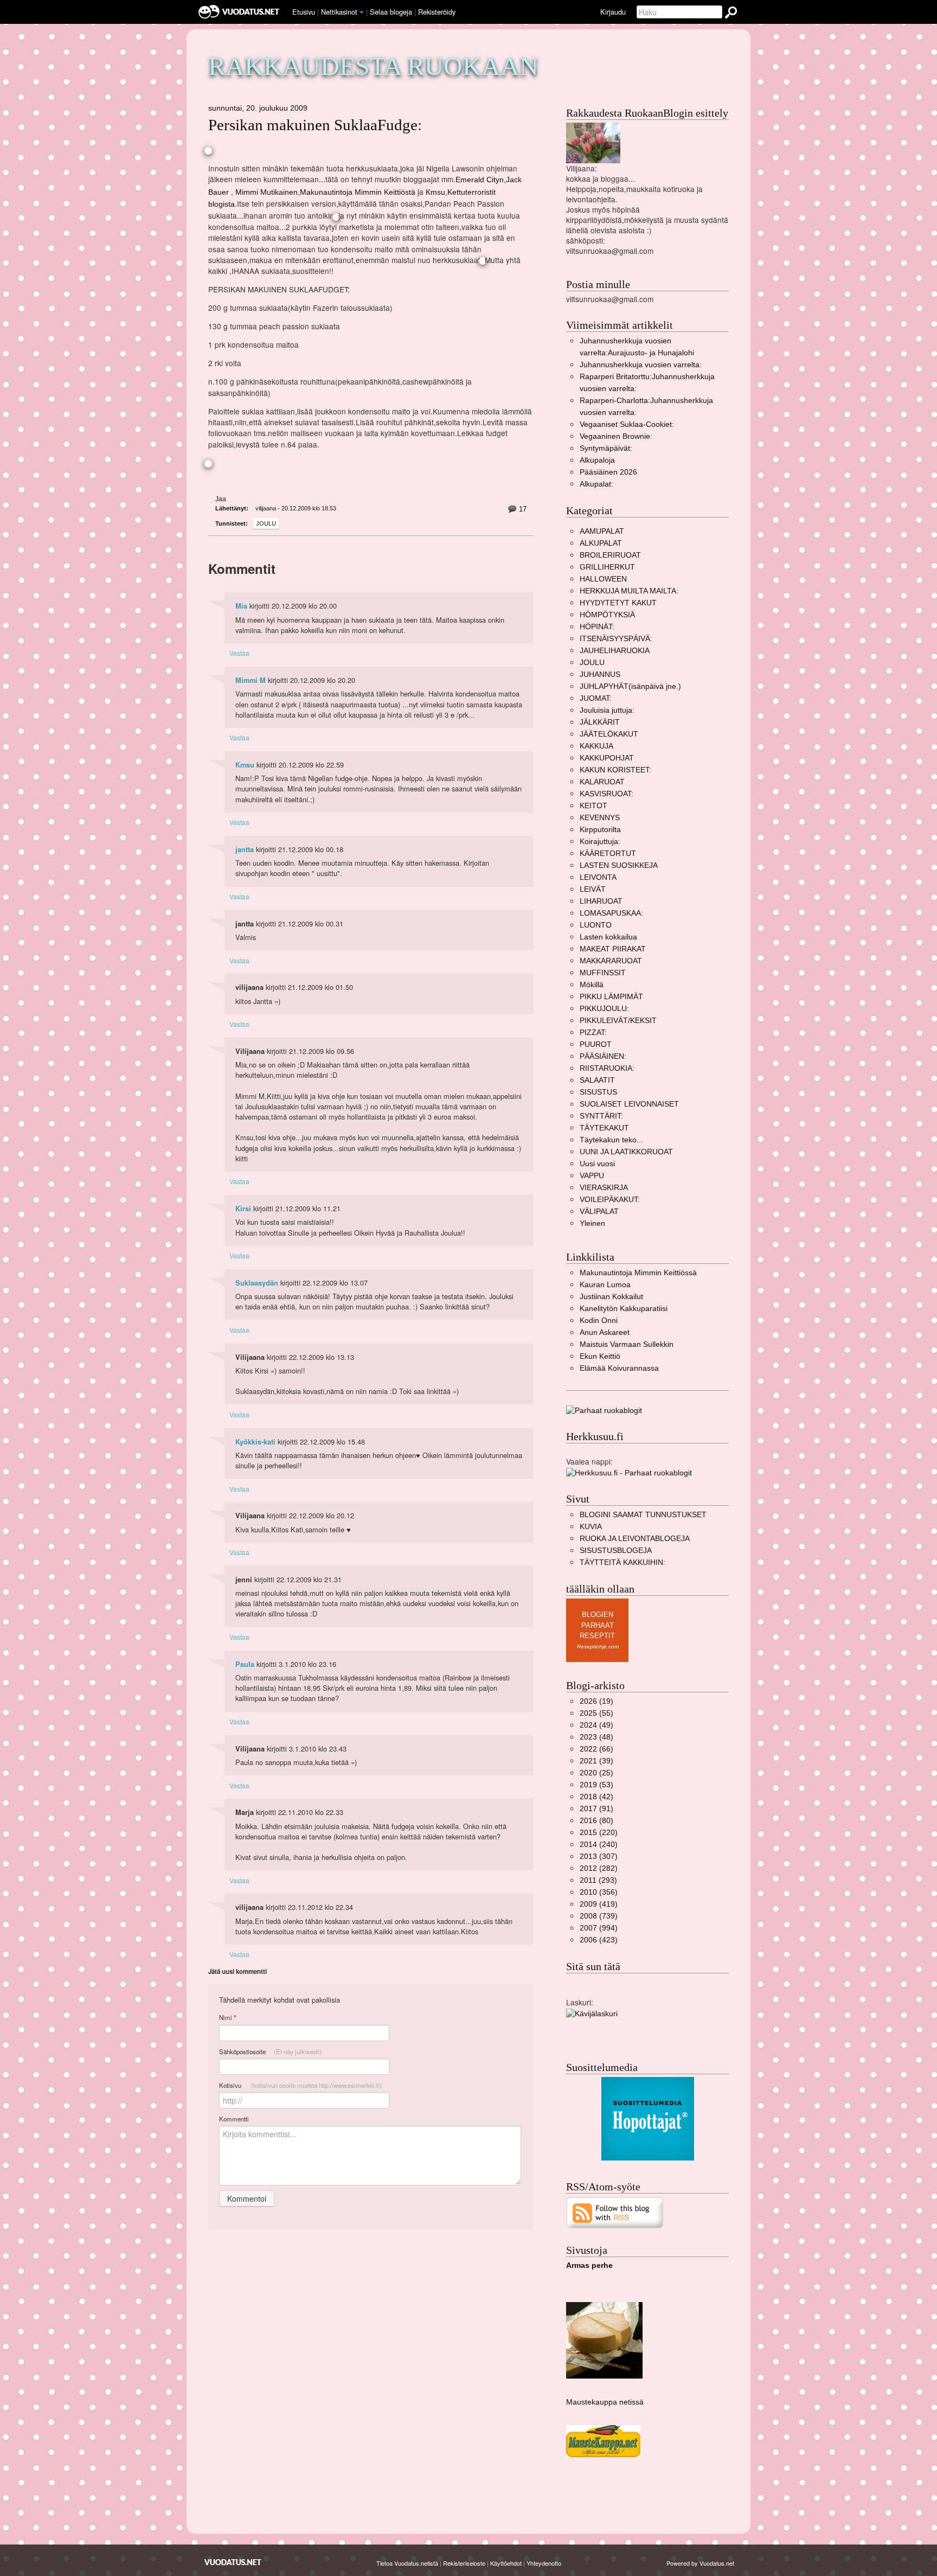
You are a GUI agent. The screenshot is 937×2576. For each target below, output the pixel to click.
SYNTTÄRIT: (601, 1116)
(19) (596, 1701)
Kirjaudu (613, 12)
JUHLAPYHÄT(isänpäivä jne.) (630, 686)
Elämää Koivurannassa (619, 1368)
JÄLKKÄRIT (600, 722)
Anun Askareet (605, 1332)
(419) (599, 1904)
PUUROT (596, 1044)
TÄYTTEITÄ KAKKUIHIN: (622, 1562)
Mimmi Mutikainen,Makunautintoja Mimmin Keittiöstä (325, 192)
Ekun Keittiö (600, 1356)
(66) (596, 1749)
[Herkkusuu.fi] (629, 1472)
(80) (596, 1821)
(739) (599, 1916)
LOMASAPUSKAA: (611, 913)
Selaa (391, 12)
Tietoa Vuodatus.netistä (407, 2563)
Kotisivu (300, 2085)
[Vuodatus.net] (233, 2562)
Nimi (227, 2018)
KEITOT (593, 806)
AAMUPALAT (602, 531)
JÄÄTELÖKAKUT (609, 734)
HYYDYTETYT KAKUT (618, 603)
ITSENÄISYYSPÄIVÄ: (616, 639)
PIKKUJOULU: (604, 1009)
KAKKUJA (596, 746)
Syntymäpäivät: (606, 448)
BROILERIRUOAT (610, 555)
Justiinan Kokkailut (611, 1297)
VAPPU (592, 1176)
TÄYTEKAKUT (604, 1128)
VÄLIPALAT (599, 1212)
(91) (596, 1809)
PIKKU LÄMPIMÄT (611, 997)
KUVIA (591, 1527)
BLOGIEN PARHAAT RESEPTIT (597, 1625)
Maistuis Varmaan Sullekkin (627, 1344)
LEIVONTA (598, 877)
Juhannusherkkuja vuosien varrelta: (641, 365)
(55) (596, 1713)
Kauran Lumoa (605, 1285)
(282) (599, 1868)
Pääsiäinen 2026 (608, 472)
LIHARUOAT (601, 901)
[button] (362, 12)
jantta (245, 849)
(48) (596, 1737)
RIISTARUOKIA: (607, 1068)
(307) (599, 1856)
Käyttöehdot (506, 2563)
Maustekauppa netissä (605, 2402)
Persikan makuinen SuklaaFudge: (315, 125)
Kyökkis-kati (255, 1442)
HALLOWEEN (603, 579)
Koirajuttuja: (600, 842)
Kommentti (234, 2119)
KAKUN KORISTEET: (615, 770)
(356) (599, 1892)
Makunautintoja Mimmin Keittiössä (638, 1273)
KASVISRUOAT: (607, 794)
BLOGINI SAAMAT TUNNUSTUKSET (643, 1515)
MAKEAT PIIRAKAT (613, 949)
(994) (599, 1928)
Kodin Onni (599, 1321)
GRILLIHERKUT (607, 567)
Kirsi (243, 1209)
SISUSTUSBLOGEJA (616, 1551)
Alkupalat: (596, 484)
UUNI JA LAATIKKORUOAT (626, 1152)
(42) (596, 1797)
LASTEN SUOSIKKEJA (619, 865)
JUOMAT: (596, 698)
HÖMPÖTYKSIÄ (607, 615)
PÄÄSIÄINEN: (603, 1056)
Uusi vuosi (597, 1164)
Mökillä (592, 985)
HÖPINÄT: (597, 627)
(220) (599, 1833)
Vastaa (239, 653)
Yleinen (592, 1223)
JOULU (266, 523)
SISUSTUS (598, 1092)
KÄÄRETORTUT (608, 854)
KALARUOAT (602, 782)
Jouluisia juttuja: (607, 710)
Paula (245, 1664)
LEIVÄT (593, 889)
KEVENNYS (600, 818)
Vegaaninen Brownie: (616, 436)
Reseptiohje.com (598, 1647)
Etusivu (304, 12)
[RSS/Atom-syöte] (615, 2212)
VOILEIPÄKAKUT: (610, 1200)
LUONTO (596, 925)
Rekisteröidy (437, 12)
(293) (598, 1880)
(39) (596, 1761)
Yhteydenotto (544, 2563)
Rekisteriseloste (464, 2563)
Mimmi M (251, 680)
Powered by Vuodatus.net (700, 2563)
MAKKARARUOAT (611, 961)
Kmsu (245, 765)
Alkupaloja (597, 460)
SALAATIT (597, 1080)
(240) (599, 1845)
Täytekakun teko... (611, 1140)
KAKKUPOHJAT (607, 758)
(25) (596, 1773)
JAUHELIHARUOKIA (615, 651)
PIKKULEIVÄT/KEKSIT (618, 1021)
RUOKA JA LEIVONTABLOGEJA (635, 1539)
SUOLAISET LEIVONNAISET (629, 1104)
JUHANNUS (600, 675)
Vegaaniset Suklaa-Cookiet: (627, 424)
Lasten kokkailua (608, 937)
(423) (599, 1940)
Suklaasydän (257, 1283)
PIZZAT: (593, 1033)
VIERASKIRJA (604, 1188)
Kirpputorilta (600, 830)
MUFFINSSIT (603, 973)
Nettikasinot (339, 12)
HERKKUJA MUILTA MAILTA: (629, 591)
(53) (596, 1785)
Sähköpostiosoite (270, 2051)
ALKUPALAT (601, 543)
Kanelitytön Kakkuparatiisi (624, 1309)
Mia (241, 606)
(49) (596, 1725)
